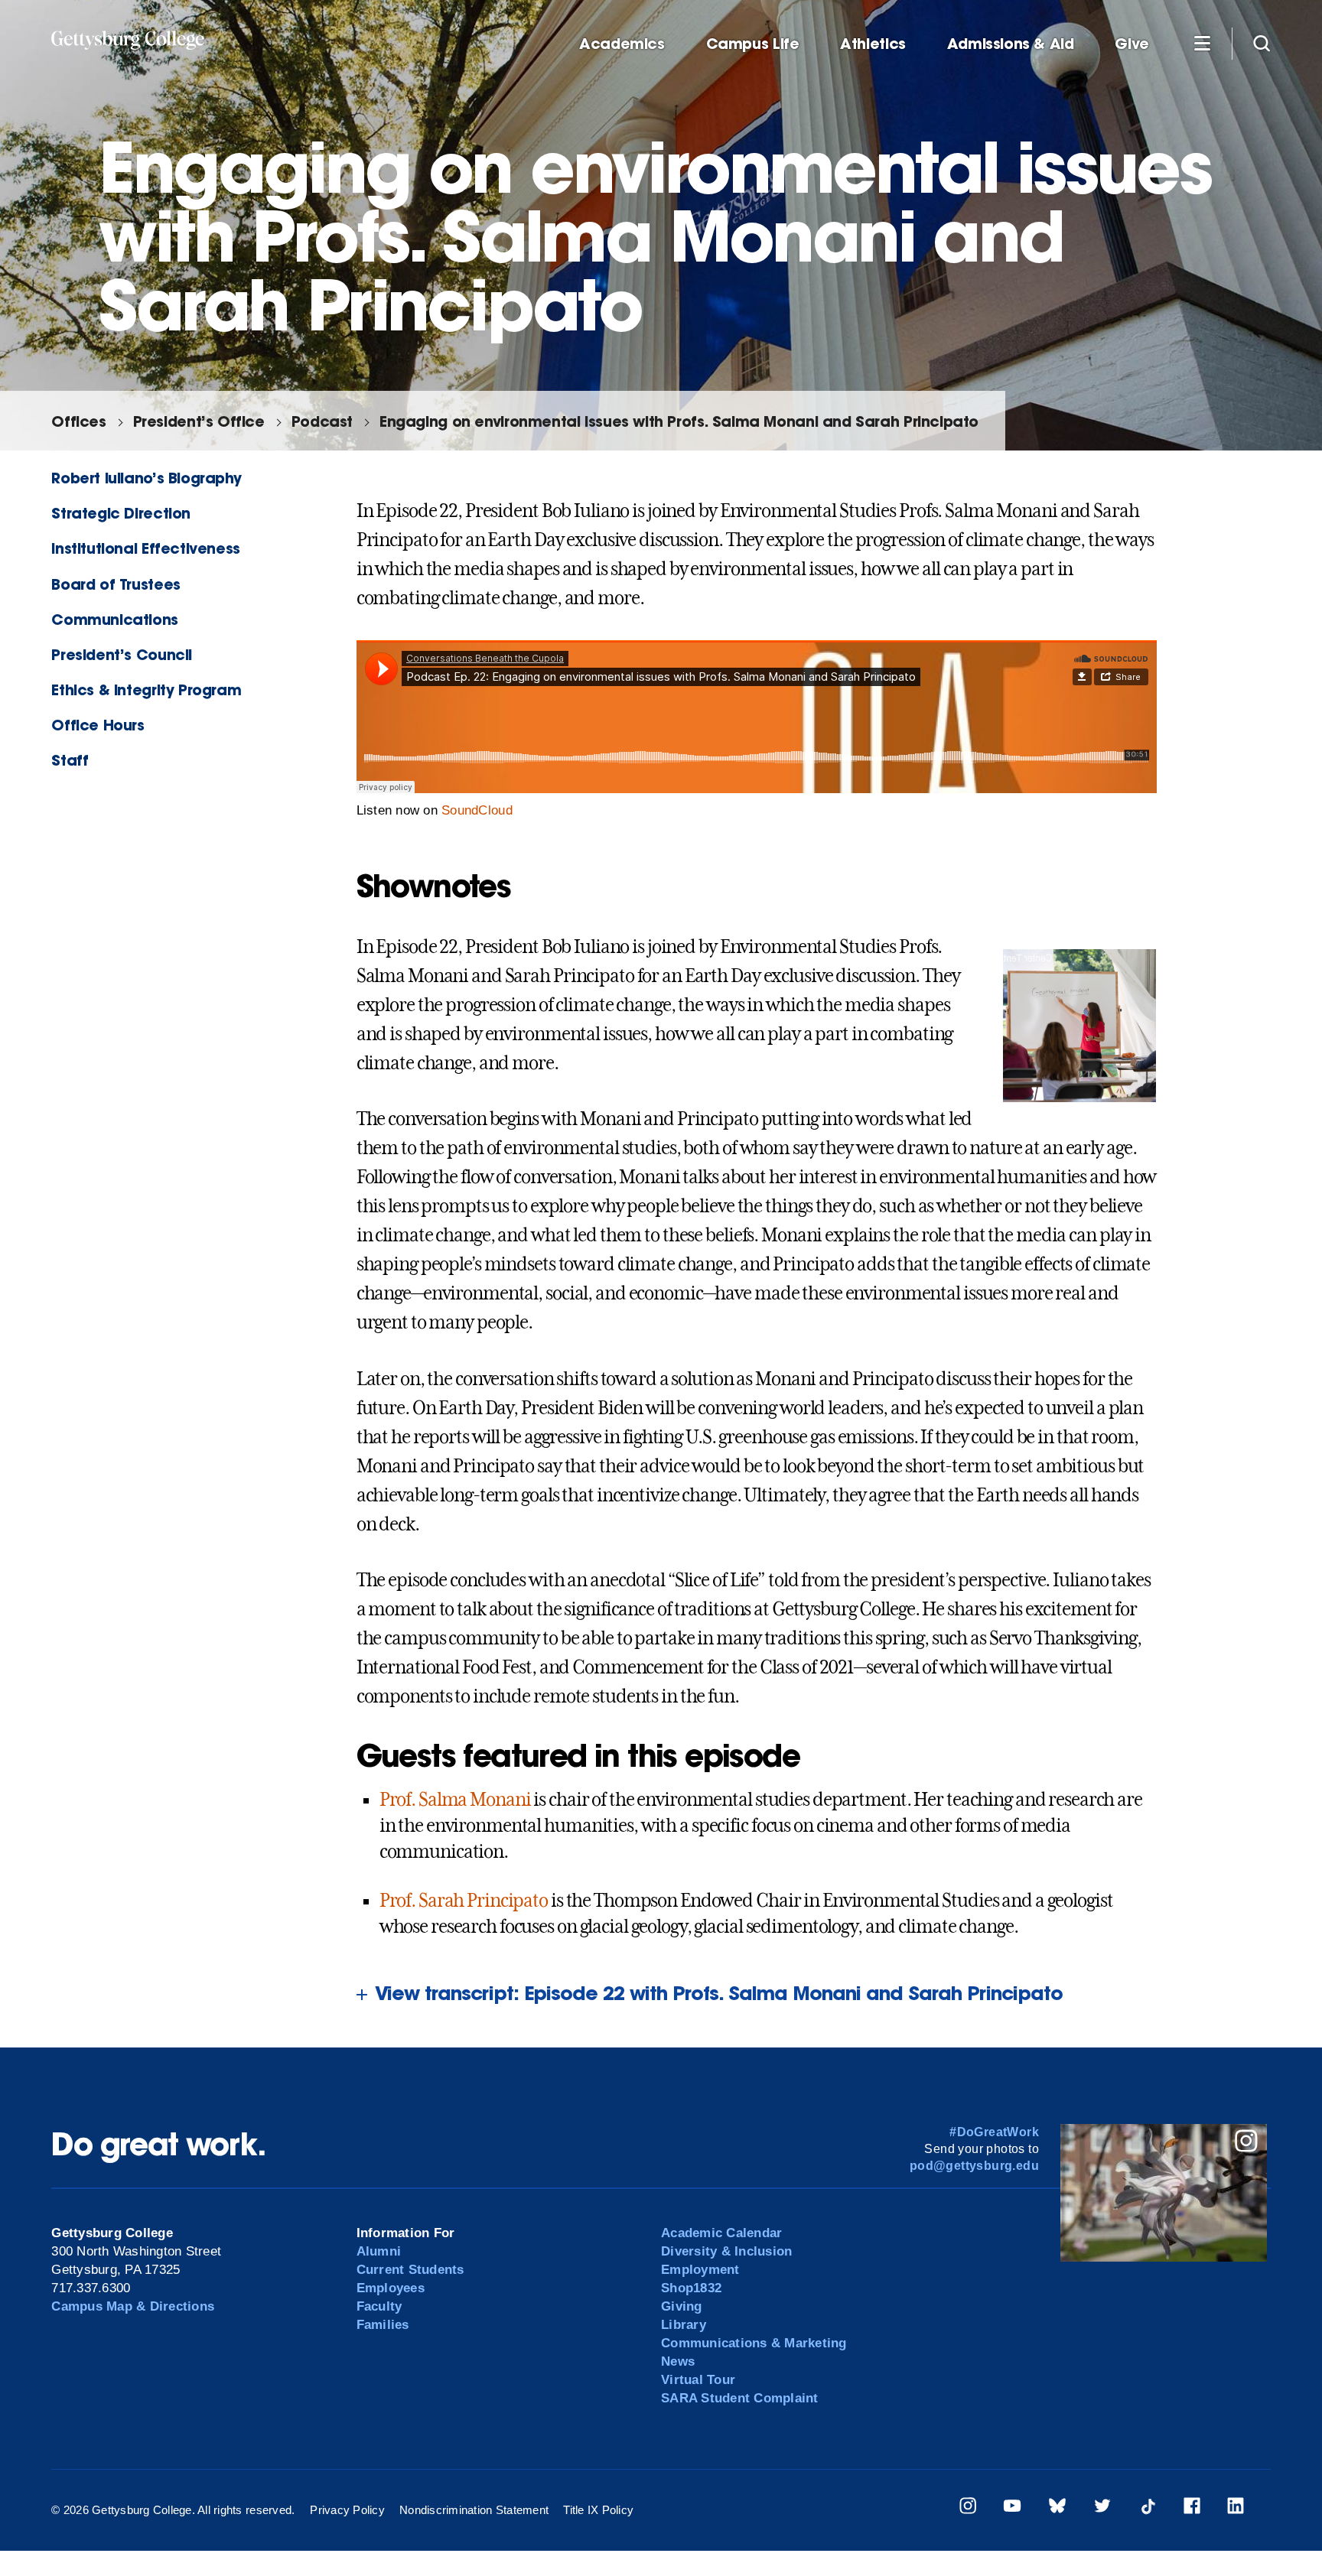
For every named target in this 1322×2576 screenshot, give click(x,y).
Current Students (410, 2270)
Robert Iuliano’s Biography (146, 478)
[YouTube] (1012, 2508)
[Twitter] (1102, 2508)
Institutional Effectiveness (146, 548)
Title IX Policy (598, 2510)
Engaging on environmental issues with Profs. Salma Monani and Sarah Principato (679, 421)
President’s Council (122, 654)
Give (1132, 44)
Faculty (379, 2306)
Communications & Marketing (754, 2343)
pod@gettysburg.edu (974, 2166)
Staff (70, 760)
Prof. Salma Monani (455, 1800)
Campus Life (753, 44)
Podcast (322, 421)
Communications (115, 619)
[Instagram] (968, 2508)
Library (684, 2325)
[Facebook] (1192, 2508)
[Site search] (1262, 43)
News (678, 2361)
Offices (78, 421)
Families (383, 2325)
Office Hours (98, 725)
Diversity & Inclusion (726, 2251)
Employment (700, 2270)
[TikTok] (1148, 2508)
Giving (682, 2306)
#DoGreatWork (994, 2132)
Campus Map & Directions (133, 2306)
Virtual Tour (698, 2380)
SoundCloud (477, 810)
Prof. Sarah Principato (464, 1901)
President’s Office (199, 421)
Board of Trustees (116, 584)
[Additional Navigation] (1202, 43)
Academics (622, 44)
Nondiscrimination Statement (474, 2510)
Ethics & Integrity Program (146, 690)
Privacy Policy (347, 2510)
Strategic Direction (121, 513)
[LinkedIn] (1236, 2508)
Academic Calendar (721, 2233)
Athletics (873, 44)
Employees (391, 2288)
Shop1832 (691, 2288)
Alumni (379, 2251)
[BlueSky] (1057, 2508)
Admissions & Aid (1011, 44)
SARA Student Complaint (740, 2398)
